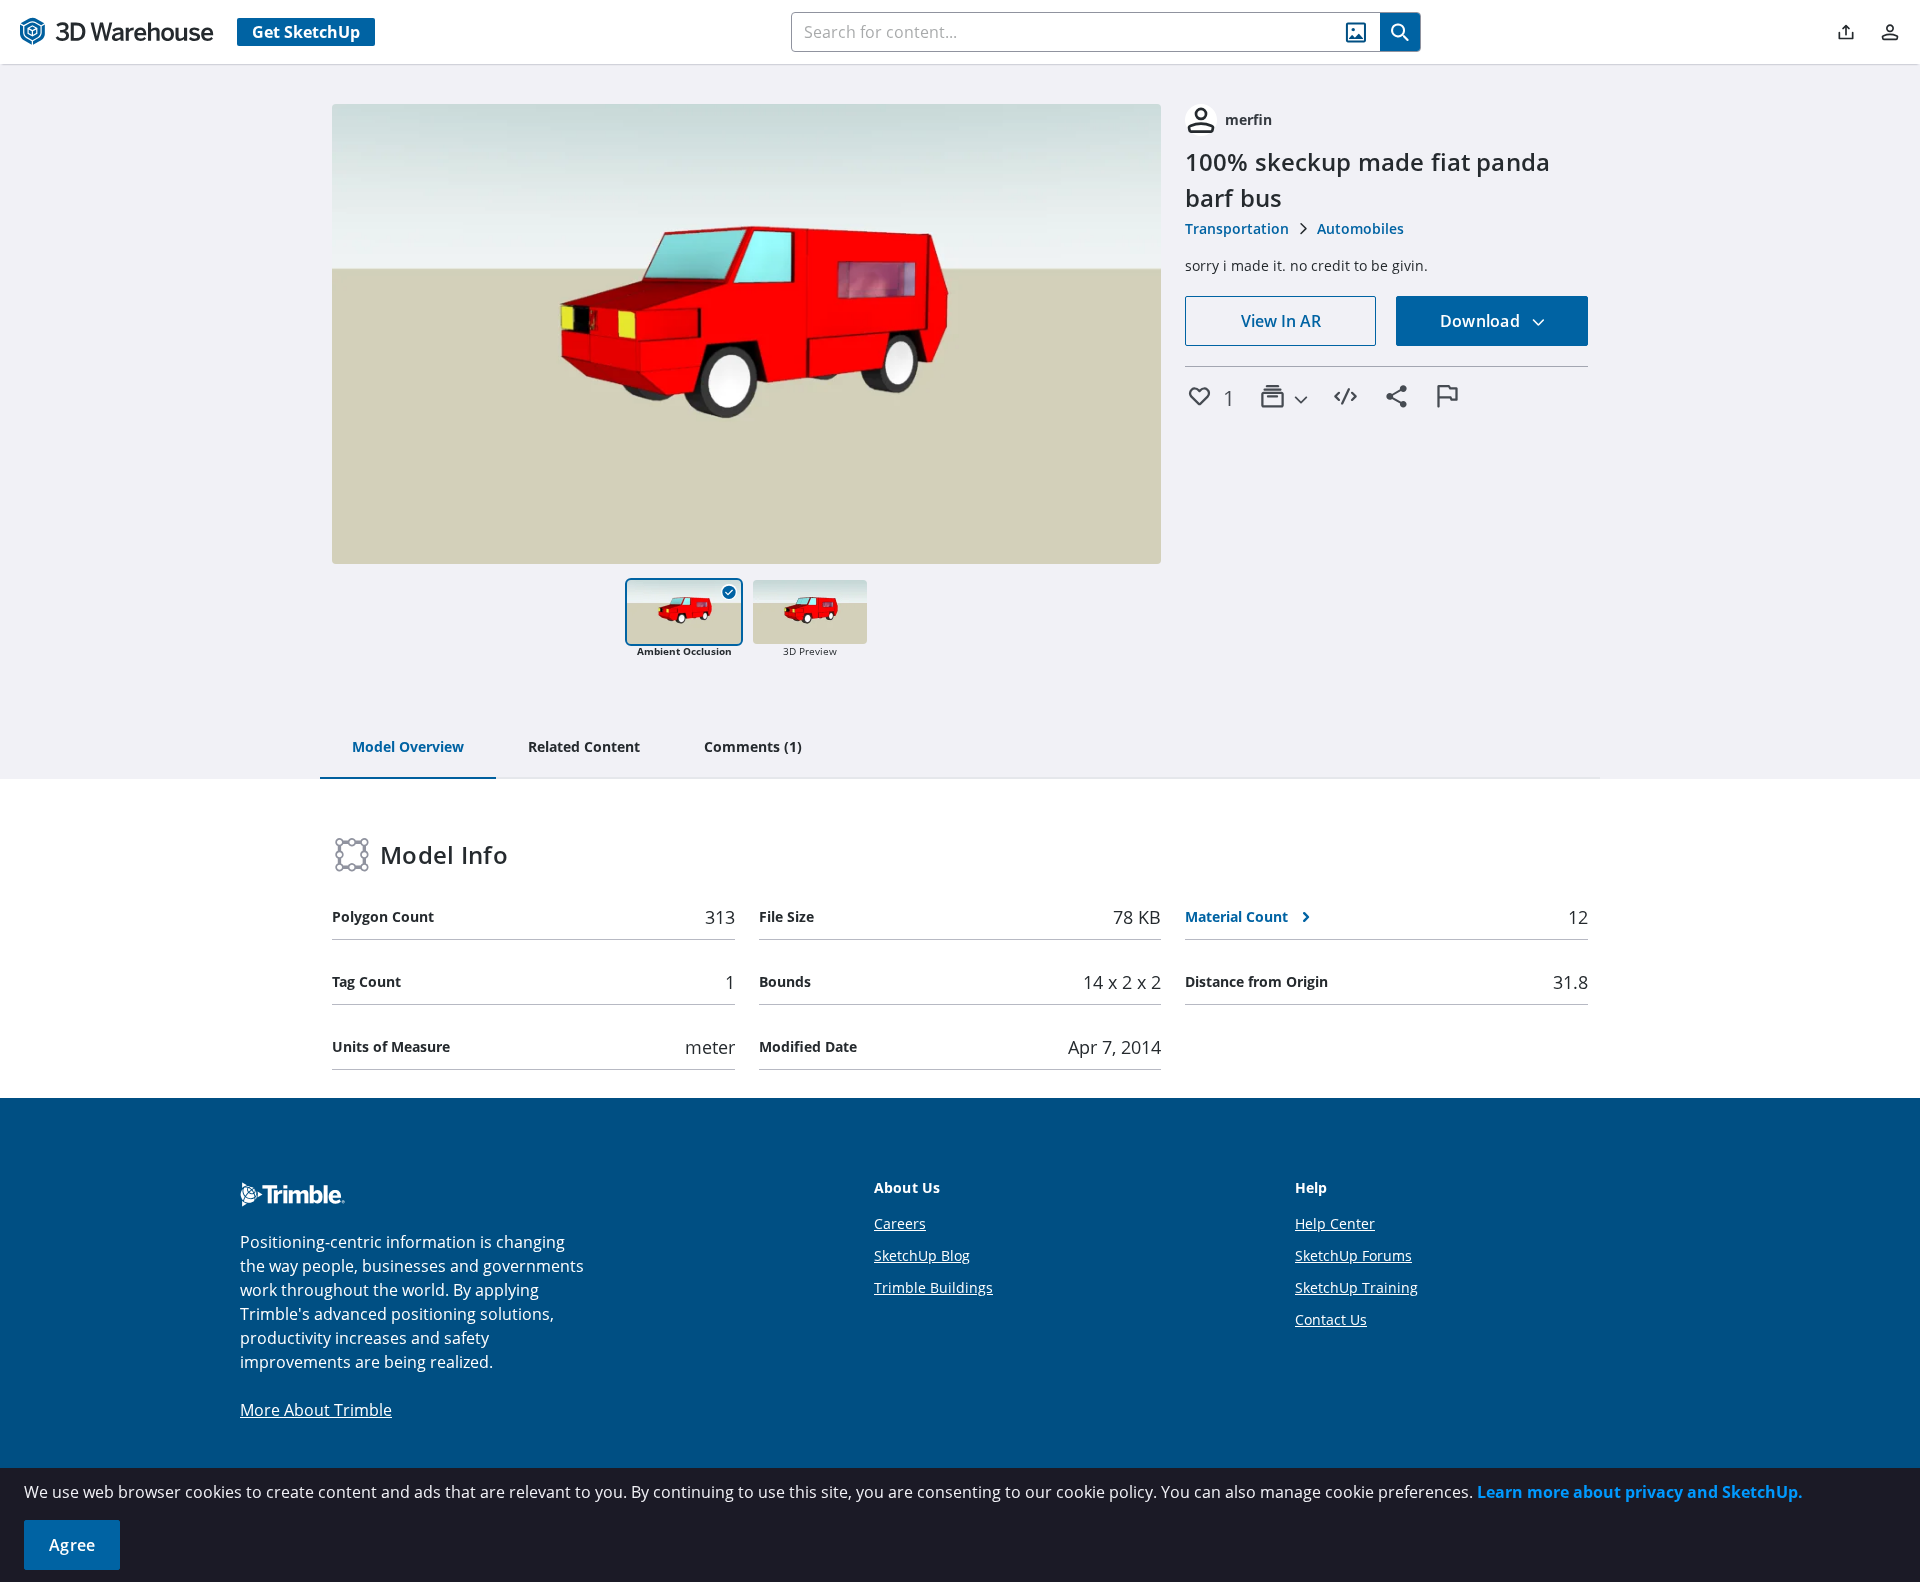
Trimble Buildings (933, 1287)
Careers (900, 1223)
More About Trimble (316, 1410)
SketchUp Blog (922, 1255)
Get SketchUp (306, 32)
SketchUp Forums (1353, 1255)
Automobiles (1360, 228)
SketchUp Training (1356, 1287)
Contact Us (1331, 1319)
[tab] (408, 748)
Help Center (1335, 1223)
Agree (72, 1545)
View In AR (1281, 321)
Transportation (1237, 228)
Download (1482, 321)
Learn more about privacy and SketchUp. (1640, 1492)
